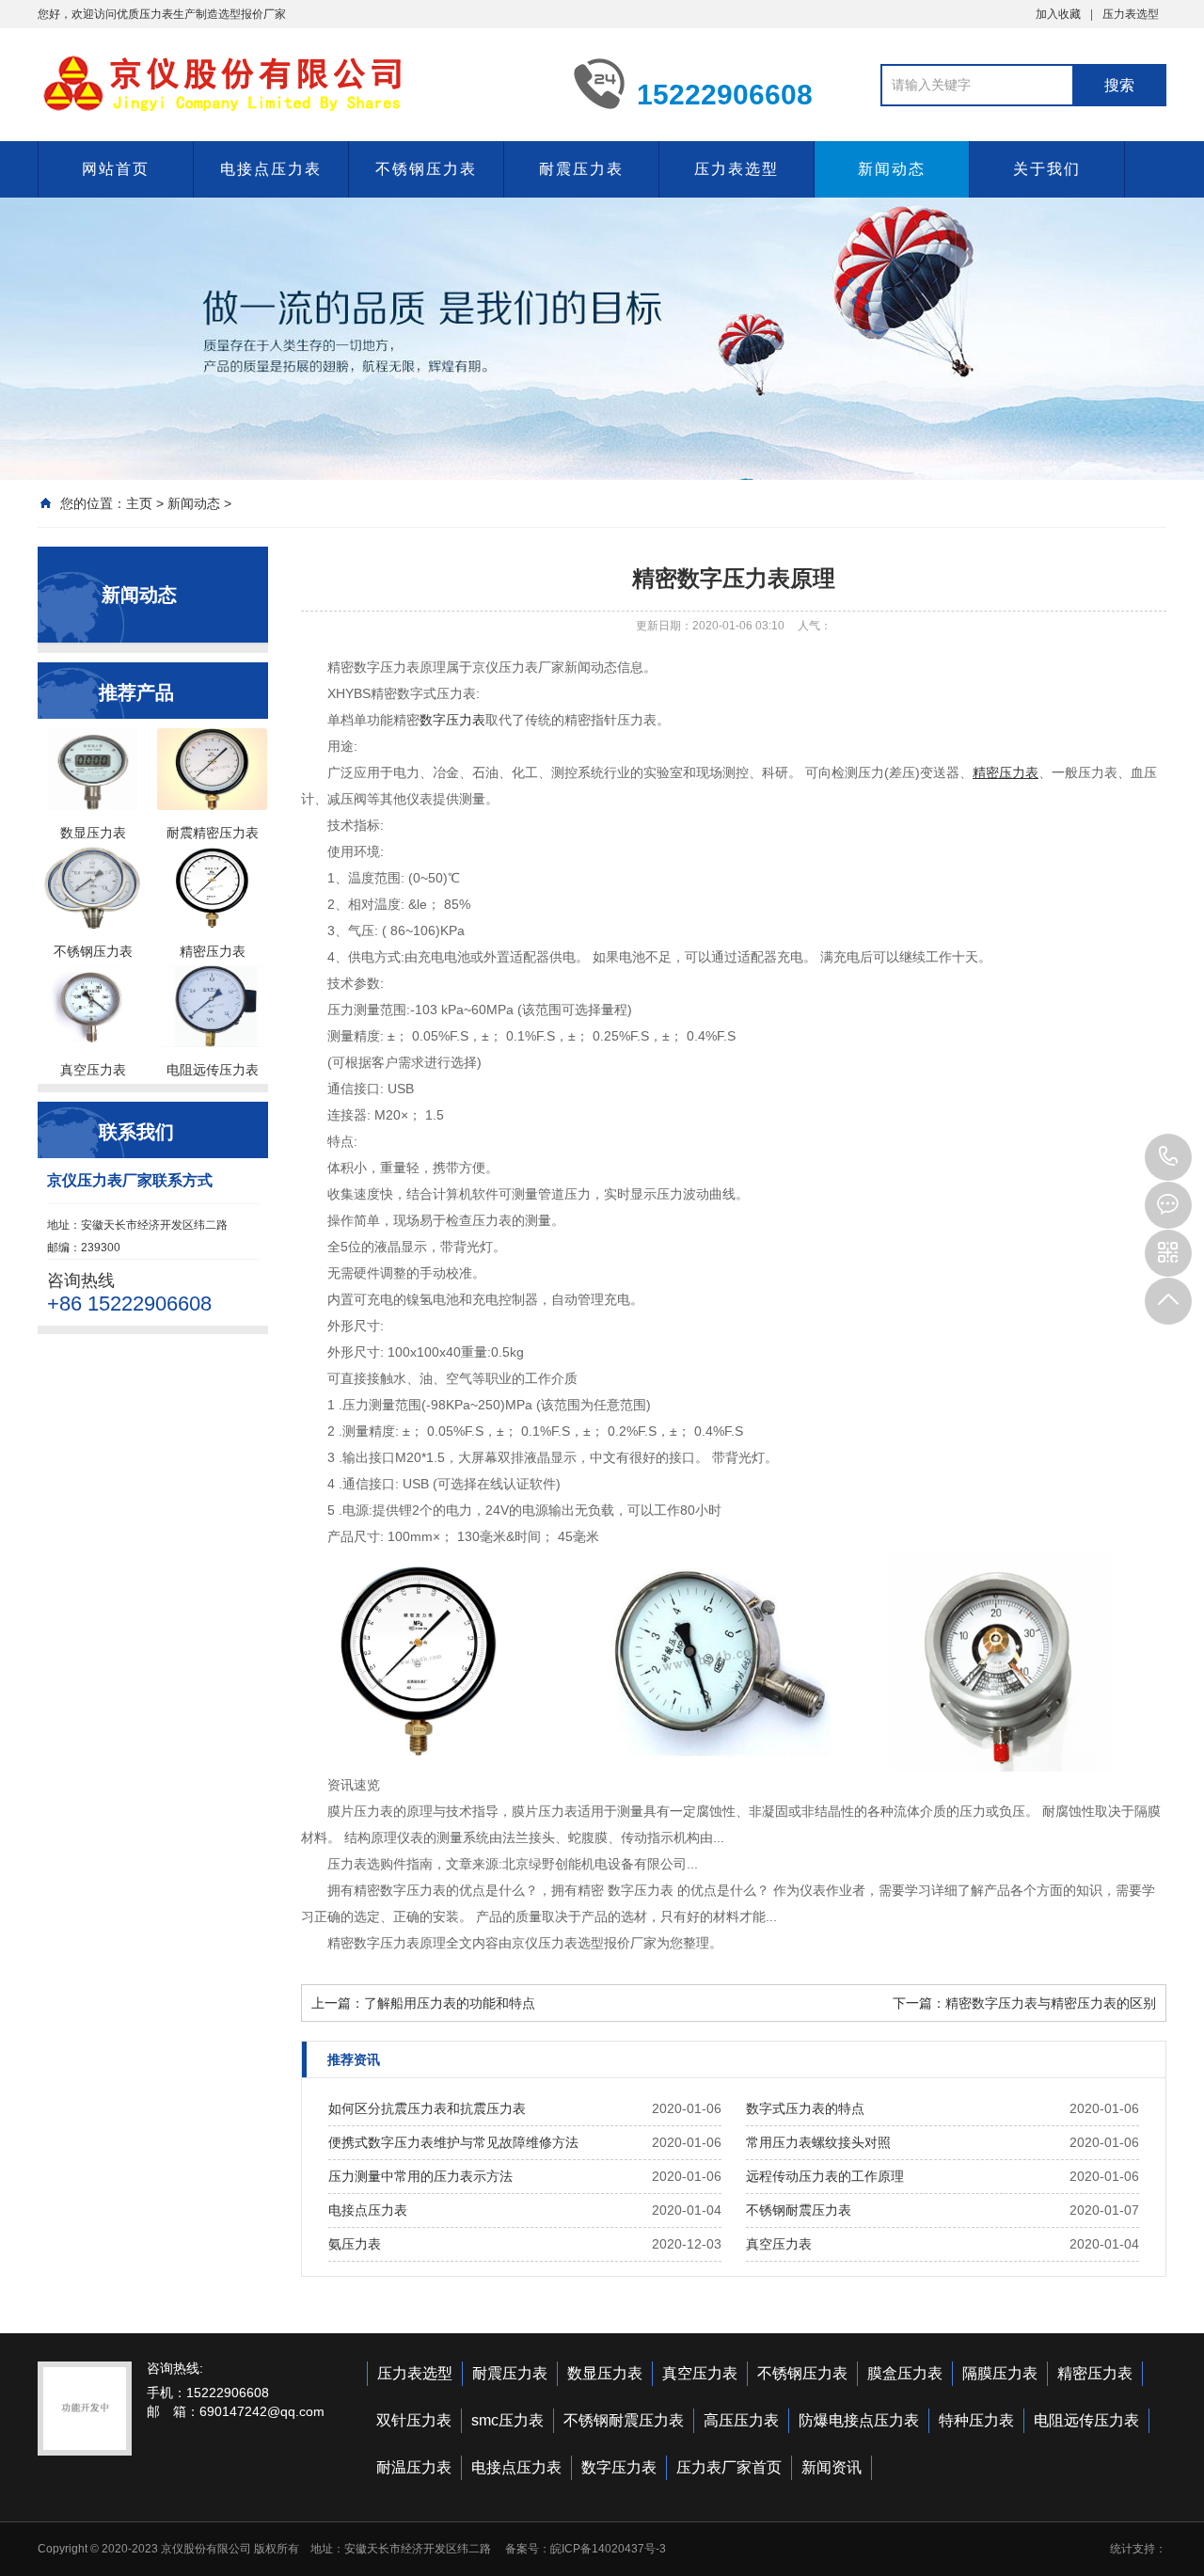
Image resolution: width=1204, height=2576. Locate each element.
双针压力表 (414, 2420)
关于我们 (1047, 169)
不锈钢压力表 (426, 169)
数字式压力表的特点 (805, 2108)
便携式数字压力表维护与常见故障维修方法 (453, 2142)
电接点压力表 (271, 169)
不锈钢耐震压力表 (799, 2210)
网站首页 (116, 169)
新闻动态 (892, 169)
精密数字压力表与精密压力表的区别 (1051, 2003)
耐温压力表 (414, 2467)
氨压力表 (355, 2244)
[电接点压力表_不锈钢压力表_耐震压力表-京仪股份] (292, 83)
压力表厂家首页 (729, 2467)
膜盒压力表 (905, 2373)
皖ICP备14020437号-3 (608, 2549)
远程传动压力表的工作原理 (825, 2176)
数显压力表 (605, 2373)
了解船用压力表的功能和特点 (450, 2003)
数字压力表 (452, 720)
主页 (139, 503)
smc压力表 (507, 2420)
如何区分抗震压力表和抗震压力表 (427, 2108)
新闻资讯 (832, 2467)
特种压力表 (976, 2420)
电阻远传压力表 (1086, 2420)
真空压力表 (779, 2244)
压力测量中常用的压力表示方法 (420, 2176)
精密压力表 (1095, 2373)
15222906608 (1168, 1157)
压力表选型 (1131, 14)
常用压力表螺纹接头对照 (818, 2142)
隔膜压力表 (1000, 2373)
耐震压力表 (581, 169)
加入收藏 (1058, 14)
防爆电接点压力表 (859, 2420)
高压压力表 (741, 2420)
